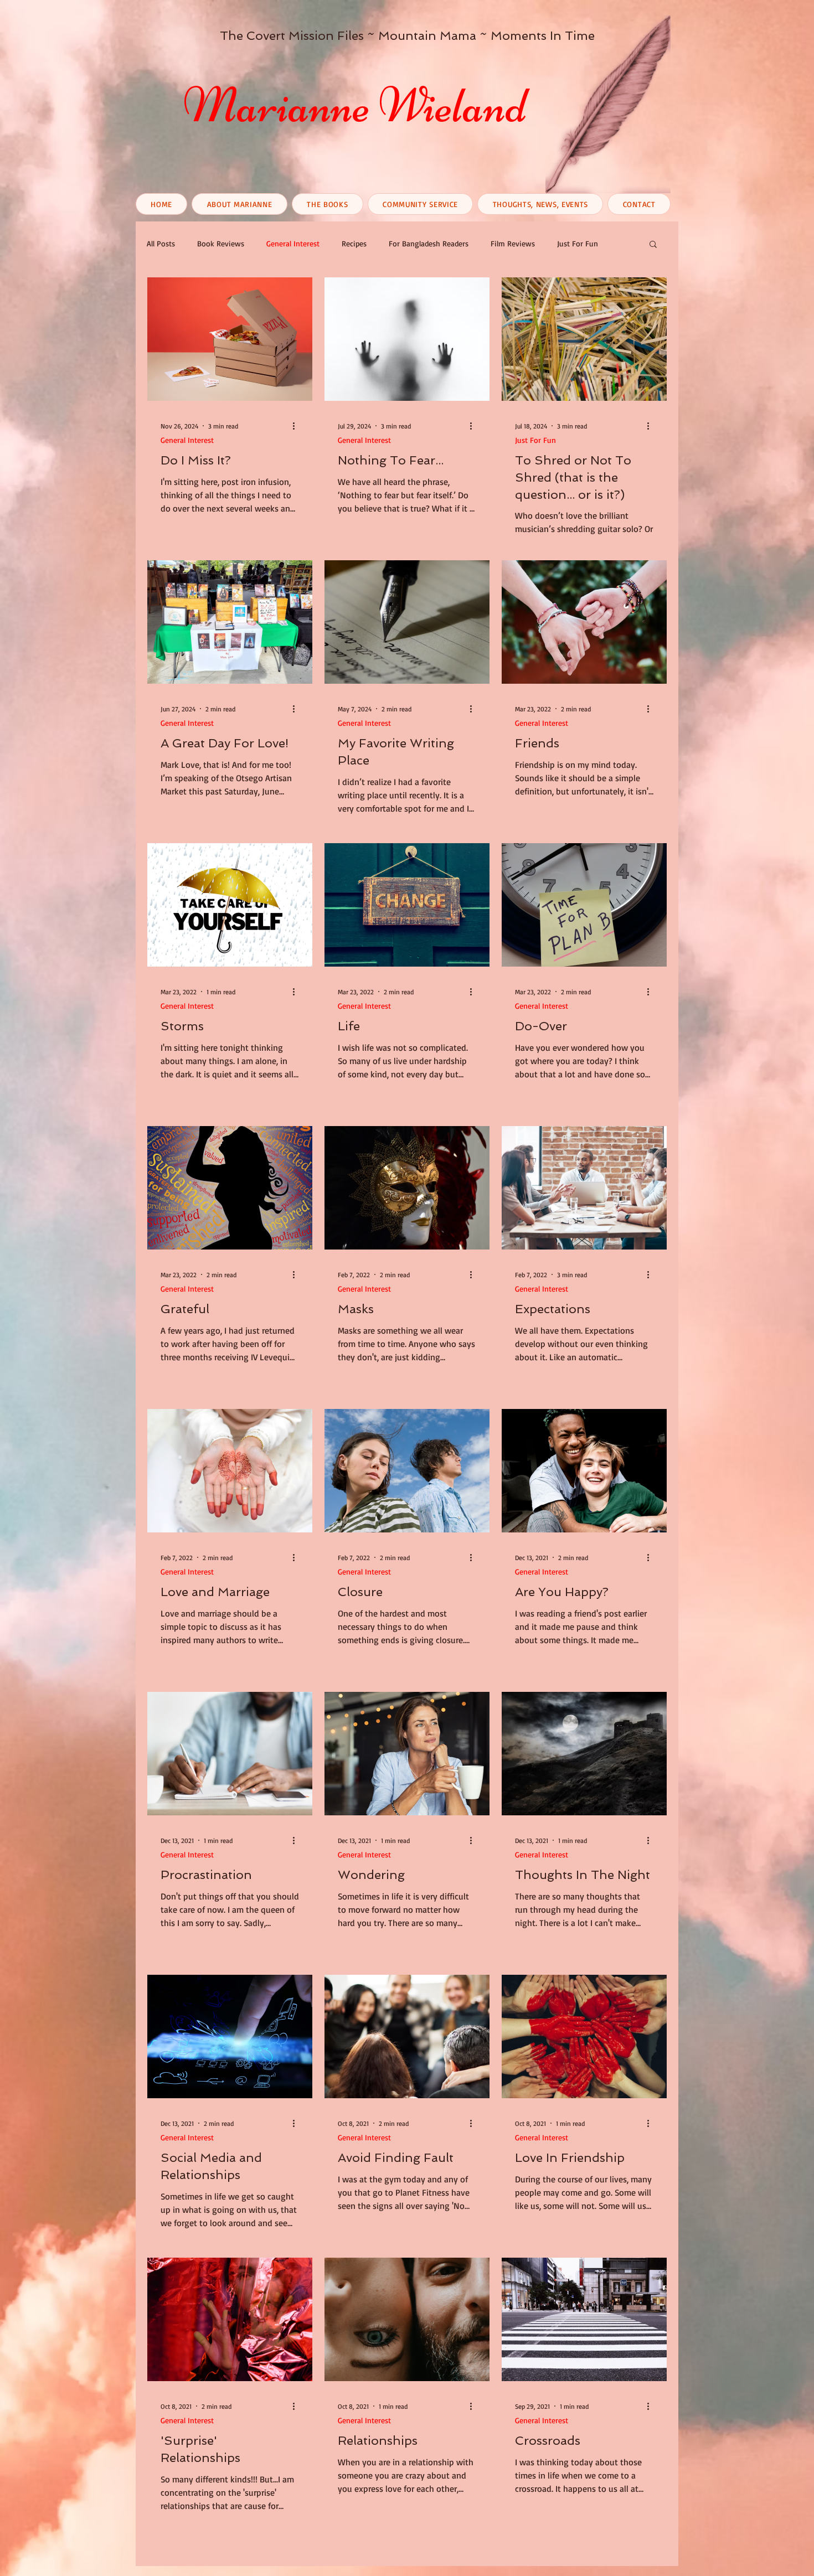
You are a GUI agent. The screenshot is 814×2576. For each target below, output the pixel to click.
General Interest (293, 243)
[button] (653, 245)
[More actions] (297, 426)
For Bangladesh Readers (429, 243)
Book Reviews (221, 243)
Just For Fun (578, 243)
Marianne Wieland (355, 105)
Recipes (354, 243)
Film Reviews (513, 243)
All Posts (161, 243)
